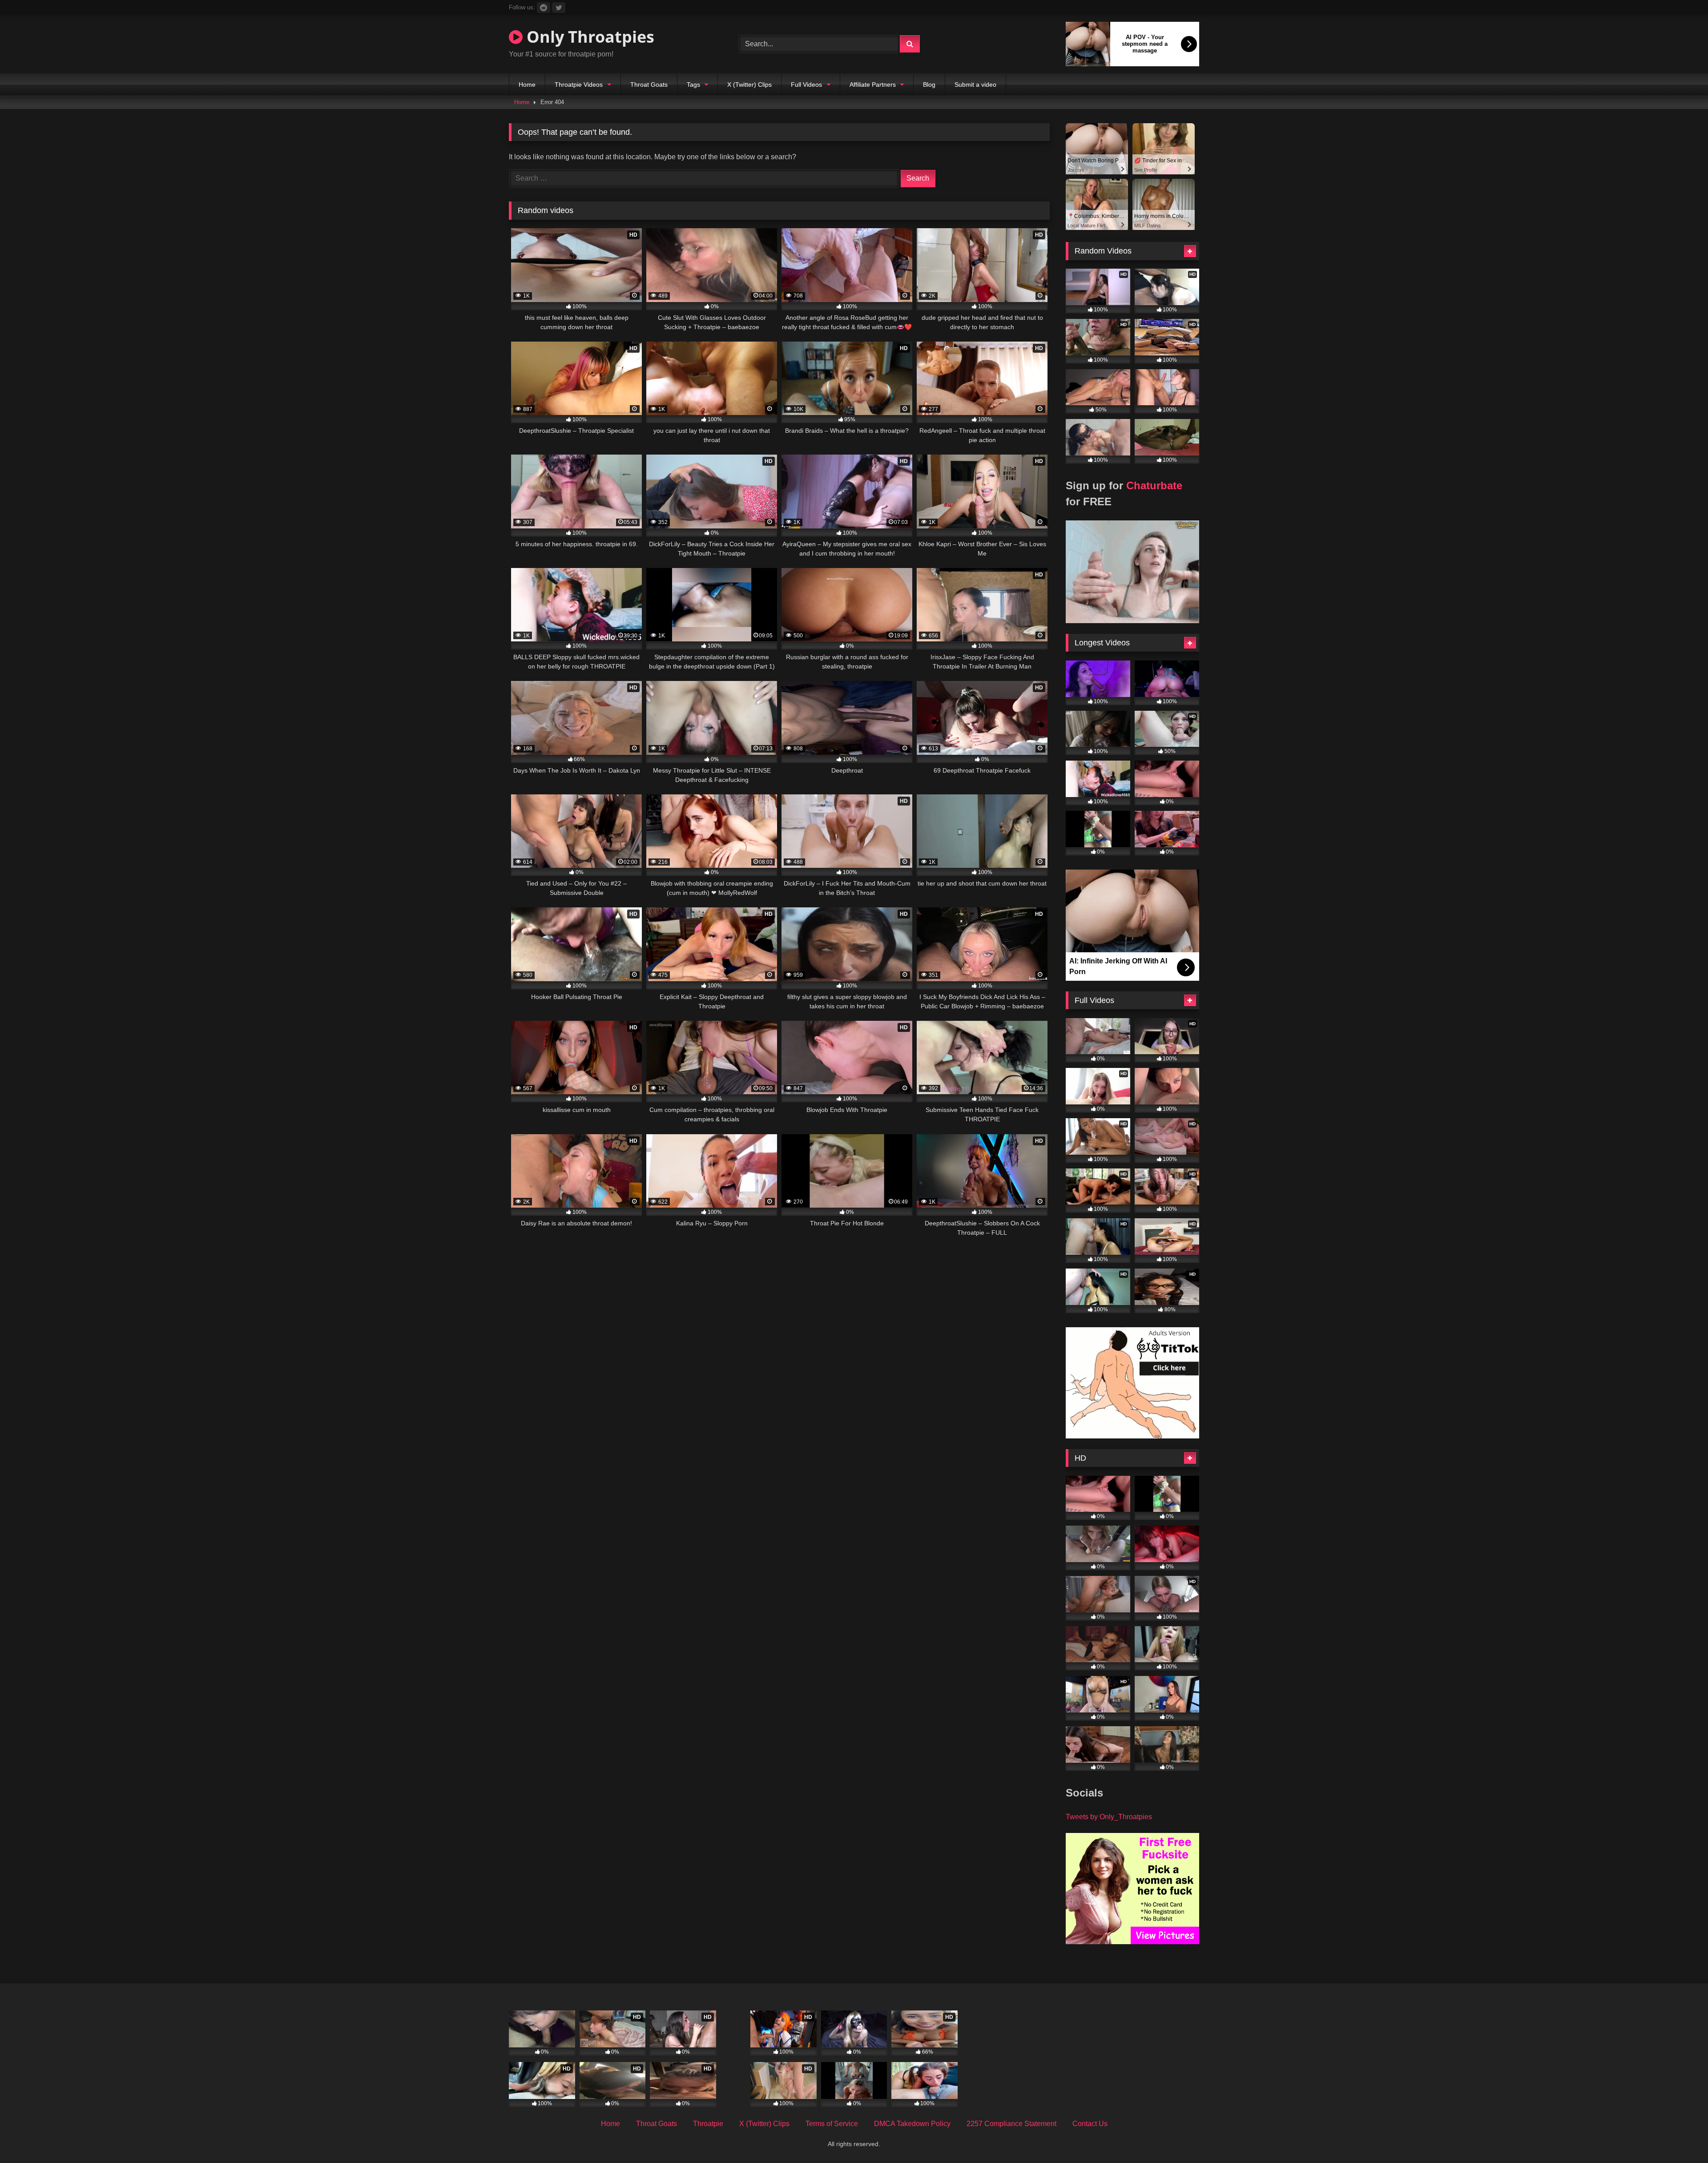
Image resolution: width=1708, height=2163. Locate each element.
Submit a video (975, 85)
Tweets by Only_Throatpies (1109, 1817)
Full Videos (806, 85)
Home (527, 85)
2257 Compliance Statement (1011, 2124)
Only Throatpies (588, 37)
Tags (693, 85)
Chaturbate (1154, 485)
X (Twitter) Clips (749, 85)
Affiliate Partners (873, 85)
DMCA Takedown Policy (912, 2124)
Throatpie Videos (579, 85)
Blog (929, 85)
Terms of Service (832, 2124)
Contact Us (1090, 2124)
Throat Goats (649, 85)
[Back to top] (1680, 2137)
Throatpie (708, 2124)
